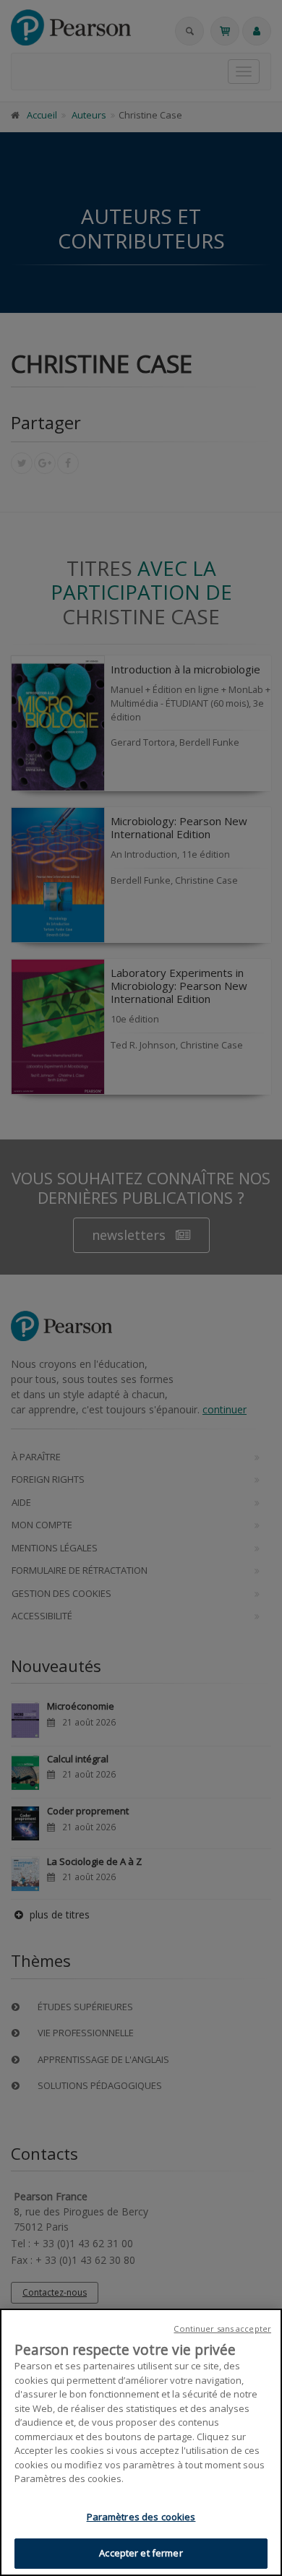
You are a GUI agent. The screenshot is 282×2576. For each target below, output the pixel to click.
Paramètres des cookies (141, 2517)
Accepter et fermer (141, 2553)
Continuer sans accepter (222, 2329)
